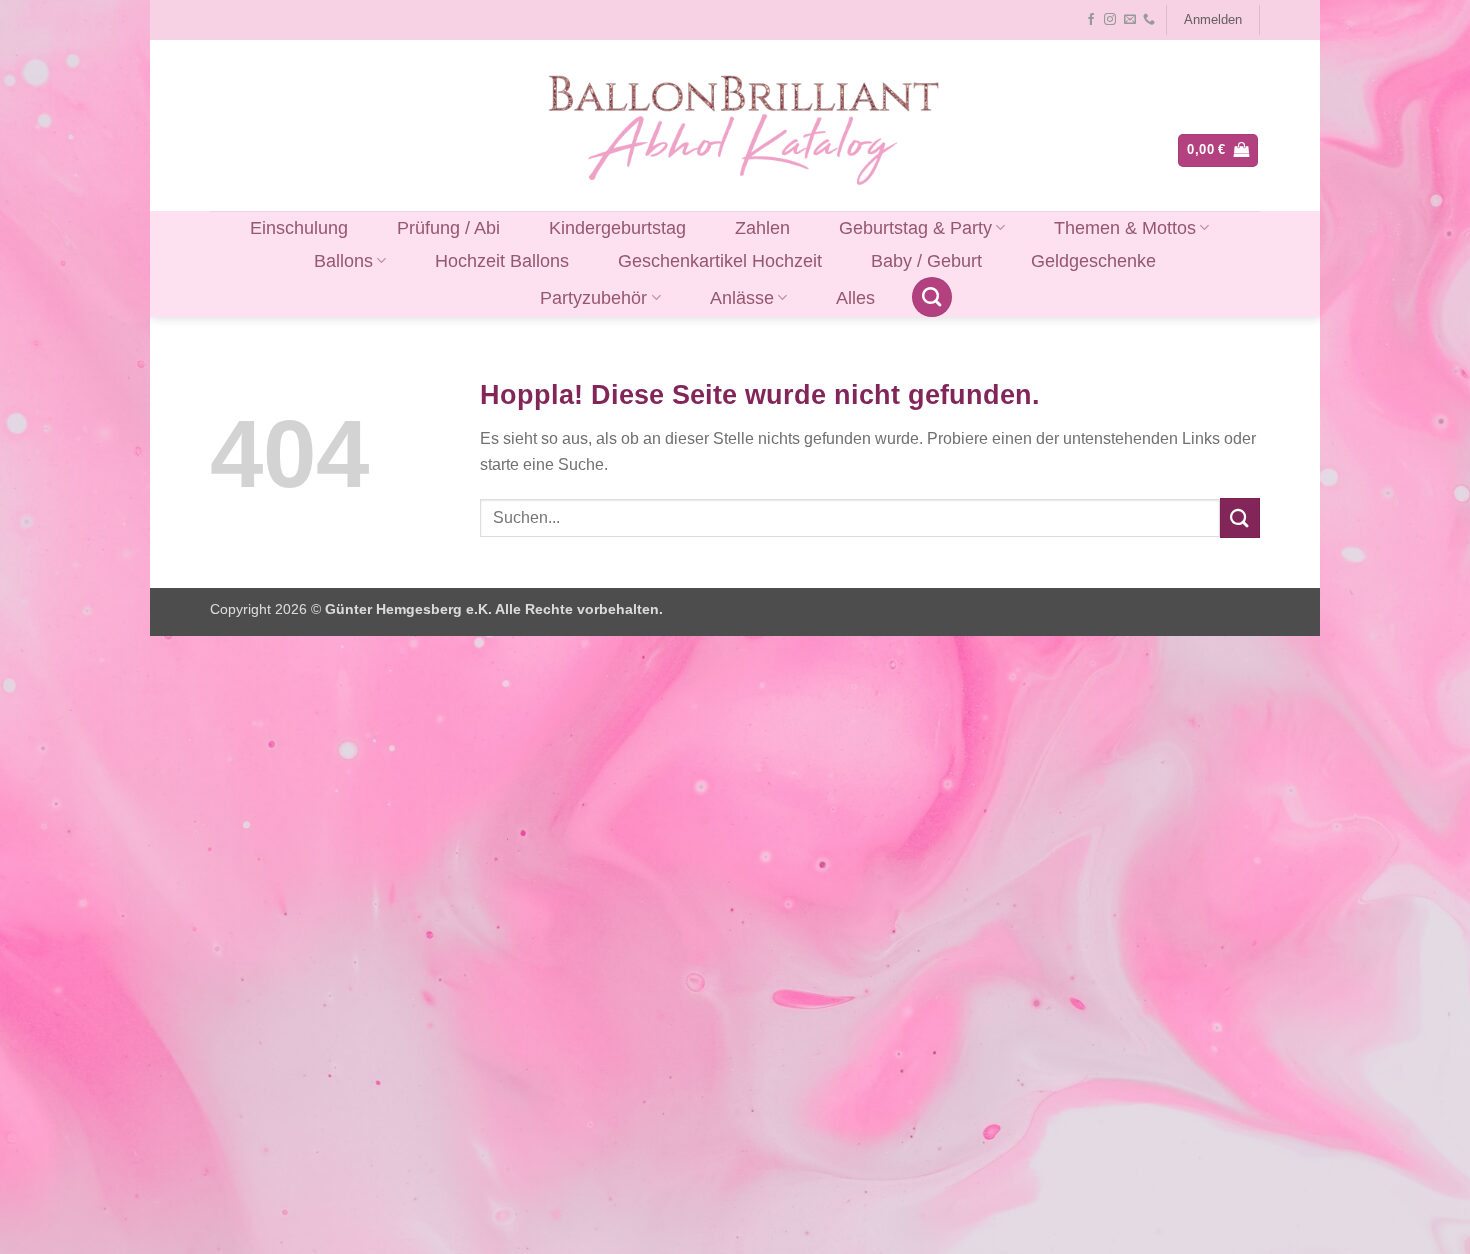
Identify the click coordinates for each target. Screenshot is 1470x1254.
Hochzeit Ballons (502, 261)
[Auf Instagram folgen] (1110, 20)
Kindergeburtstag (617, 228)
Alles (855, 298)
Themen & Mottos (1125, 228)
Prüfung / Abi (448, 228)
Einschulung (299, 228)
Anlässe (742, 298)
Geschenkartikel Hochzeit (720, 261)
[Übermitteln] (1240, 517)
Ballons (343, 261)
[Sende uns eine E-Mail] (1130, 20)
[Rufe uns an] (1149, 20)
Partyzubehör (593, 298)
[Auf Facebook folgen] (1091, 20)
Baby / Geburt (926, 261)
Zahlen (762, 228)
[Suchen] (932, 297)
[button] (1212, 20)
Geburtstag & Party (915, 228)
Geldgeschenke (1093, 261)
